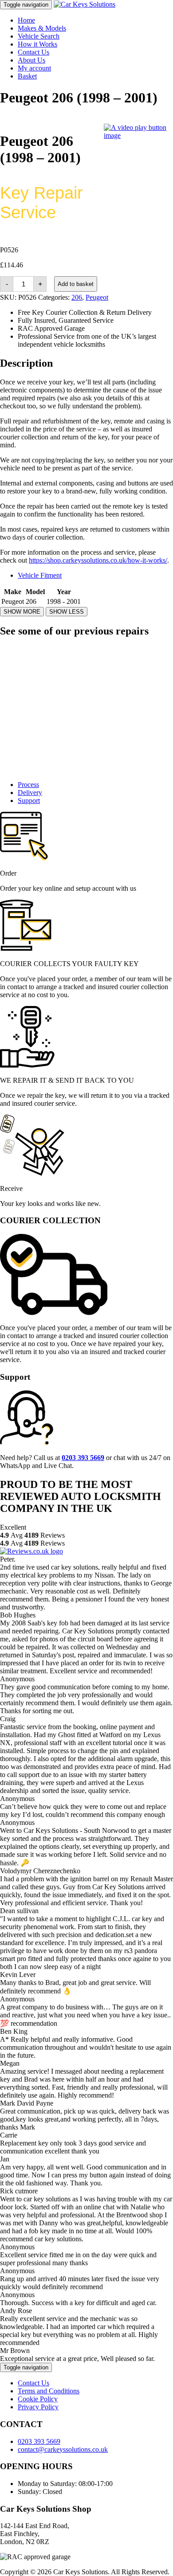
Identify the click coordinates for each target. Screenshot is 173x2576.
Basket (27, 76)
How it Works (37, 44)
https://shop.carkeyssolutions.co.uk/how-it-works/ (98, 560)
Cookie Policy (38, 2399)
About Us (31, 60)
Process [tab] (28, 785)
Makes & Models (42, 28)
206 (77, 297)
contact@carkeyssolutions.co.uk (63, 2449)
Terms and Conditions (49, 2391)
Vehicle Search (39, 36)
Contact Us (33, 52)
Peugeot (97, 297)
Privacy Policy (38, 2407)
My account (34, 68)
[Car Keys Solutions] (85, 4)
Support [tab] (29, 801)
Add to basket (76, 284)
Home (26, 20)
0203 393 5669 (39, 2441)
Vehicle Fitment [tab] (40, 575)
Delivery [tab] (30, 793)
